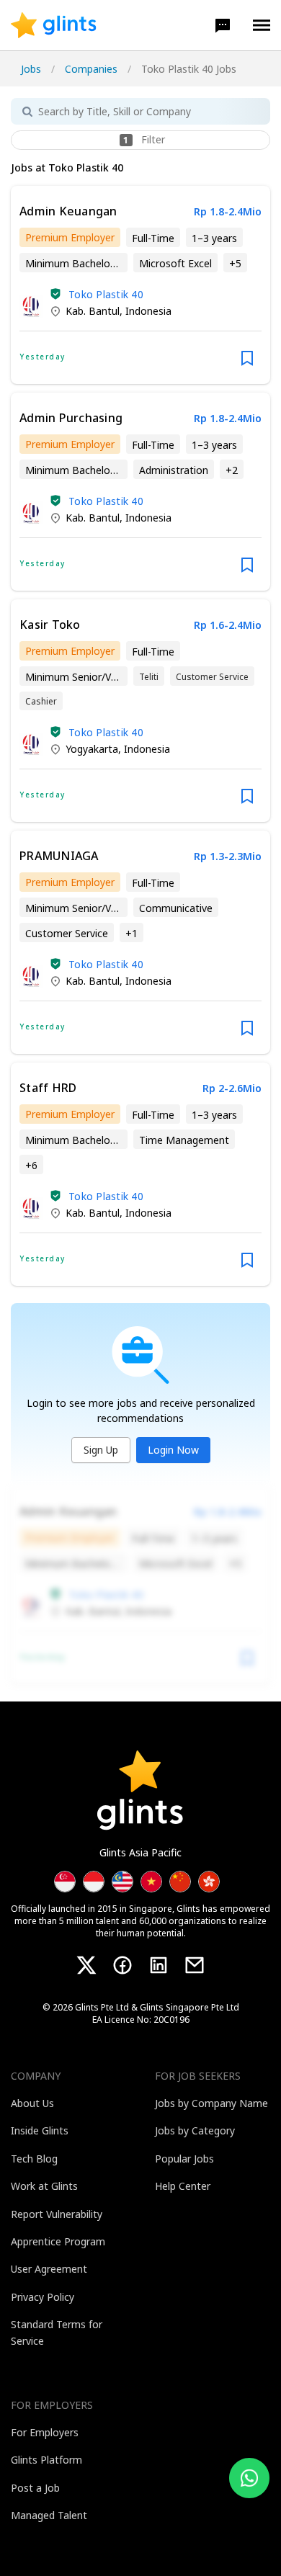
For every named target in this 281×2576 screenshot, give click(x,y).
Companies (91, 69)
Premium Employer (70, 237)
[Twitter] (86, 1965)
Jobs (31, 69)
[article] (140, 285)
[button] (223, 25)
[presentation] (54, 25)
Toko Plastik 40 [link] (106, 294)
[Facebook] (122, 1965)
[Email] (195, 1965)
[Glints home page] (54, 25)
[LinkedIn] (159, 1965)
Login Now (173, 1450)
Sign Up (101, 1450)
